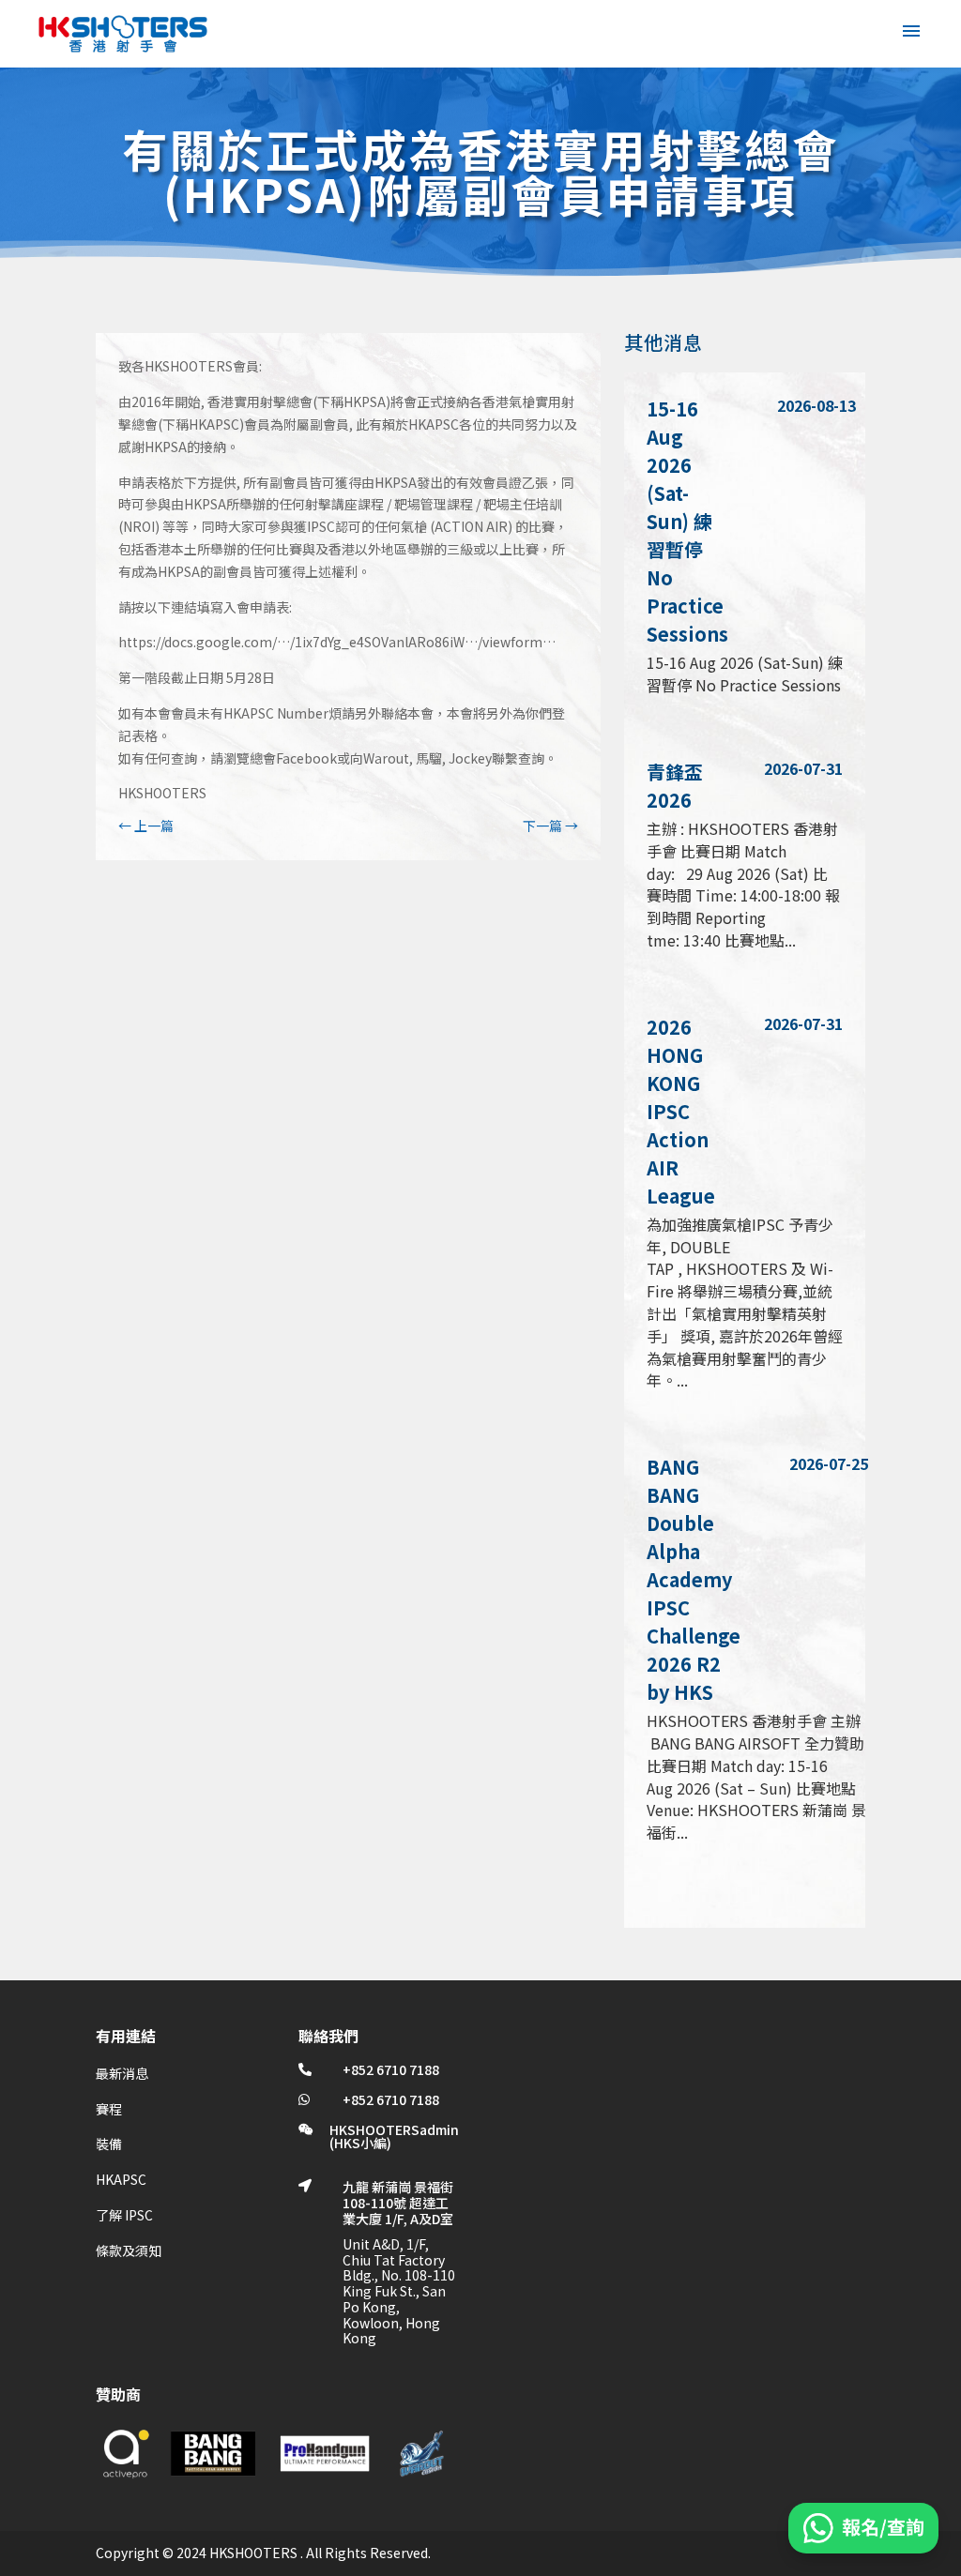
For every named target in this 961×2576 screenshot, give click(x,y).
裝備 (109, 2144)
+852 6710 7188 (391, 2069)
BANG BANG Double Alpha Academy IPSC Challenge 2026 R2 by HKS (694, 1579)
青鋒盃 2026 (675, 786)
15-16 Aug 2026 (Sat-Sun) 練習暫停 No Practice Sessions (687, 521)
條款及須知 (129, 2250)
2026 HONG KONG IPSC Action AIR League (681, 1111)
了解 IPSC (124, 2215)
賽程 (109, 2109)
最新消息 (122, 2073)
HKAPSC (121, 2179)
